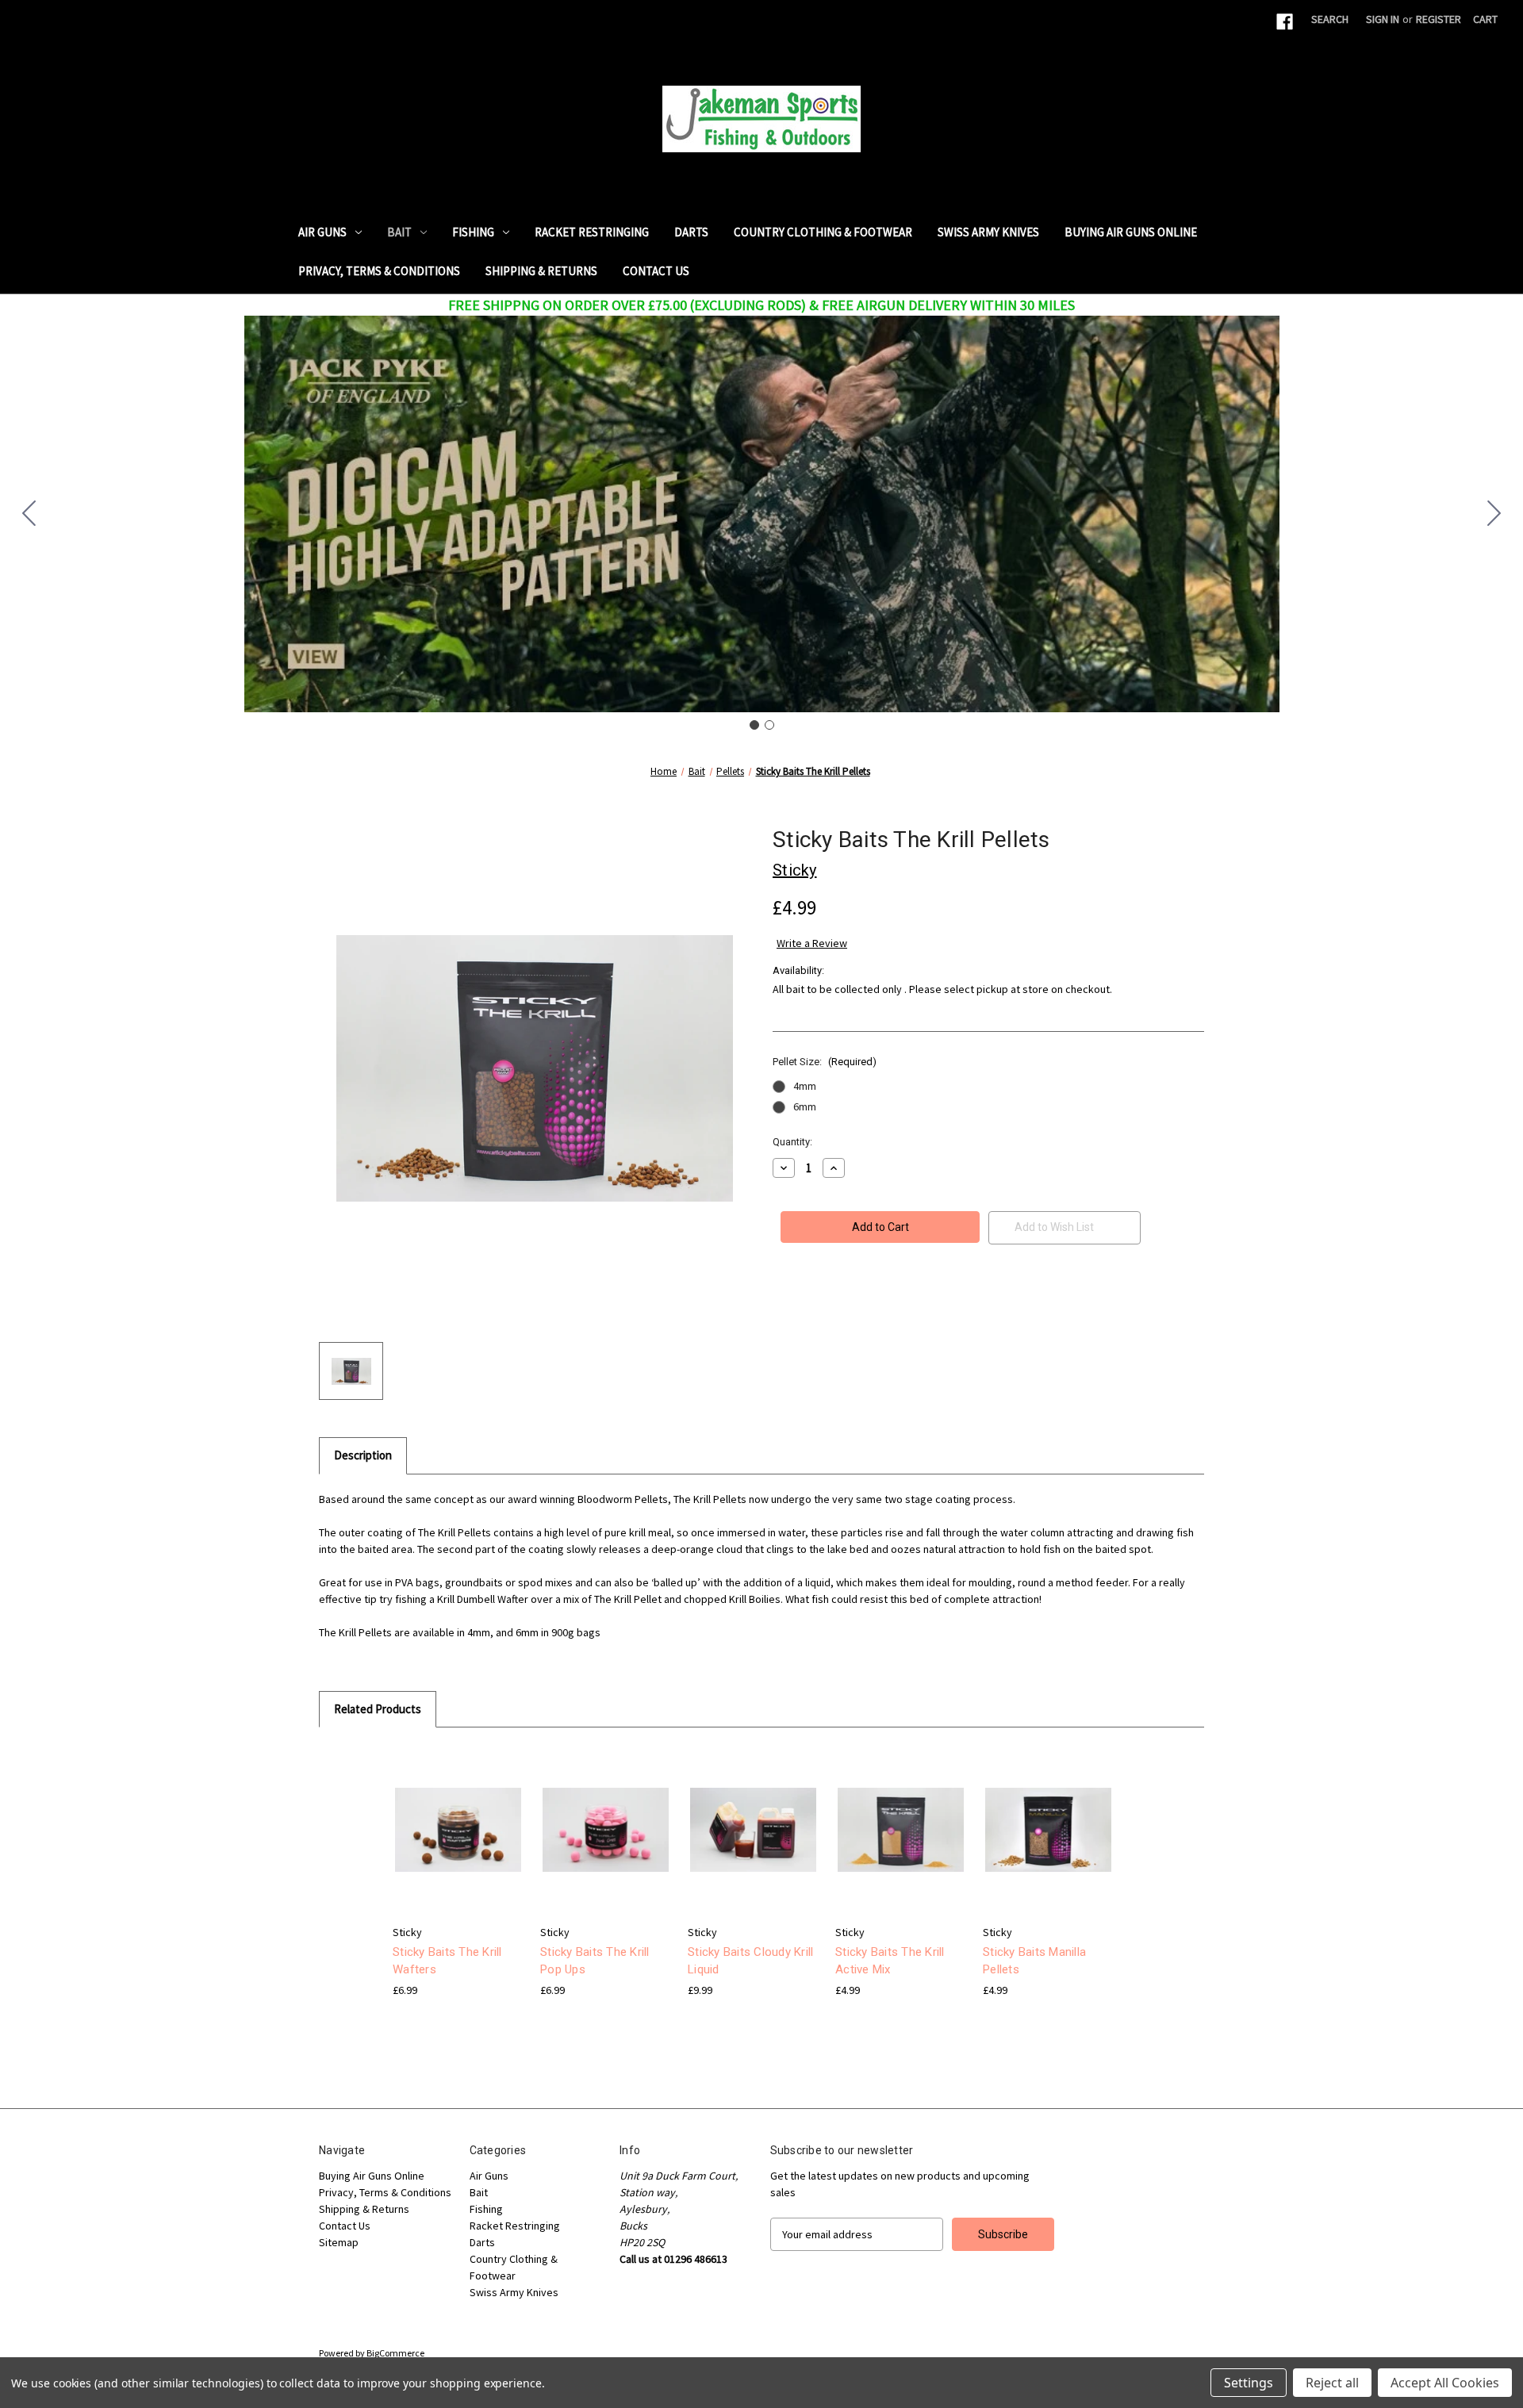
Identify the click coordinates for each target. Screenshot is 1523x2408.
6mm (805, 1106)
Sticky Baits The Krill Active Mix (890, 1961)
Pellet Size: (825, 1062)
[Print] (834, 1307)
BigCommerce (395, 2353)
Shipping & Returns (541, 271)
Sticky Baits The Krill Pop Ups (595, 1961)
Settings (1249, 2383)
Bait (399, 232)
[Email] (808, 1307)
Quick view (446, 1816)
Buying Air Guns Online (1131, 232)
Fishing (473, 232)
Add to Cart (754, 1844)
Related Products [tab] (378, 1709)
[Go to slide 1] (754, 725)
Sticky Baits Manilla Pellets (1034, 1961)
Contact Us (656, 271)
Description (363, 1455)
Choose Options (458, 1844)
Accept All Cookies (1445, 2383)
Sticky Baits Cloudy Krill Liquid (750, 1961)
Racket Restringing (592, 232)
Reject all (1332, 2383)
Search (1330, 19)
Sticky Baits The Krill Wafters (447, 1961)
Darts (691, 232)
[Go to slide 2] (29, 514)
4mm (805, 1086)
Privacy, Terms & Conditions (379, 271)
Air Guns (322, 232)
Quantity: (792, 1142)
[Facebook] (1285, 22)
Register (1439, 19)
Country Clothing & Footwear (823, 232)
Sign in (1383, 19)
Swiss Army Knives (988, 232)
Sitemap (339, 2242)
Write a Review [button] (812, 943)
